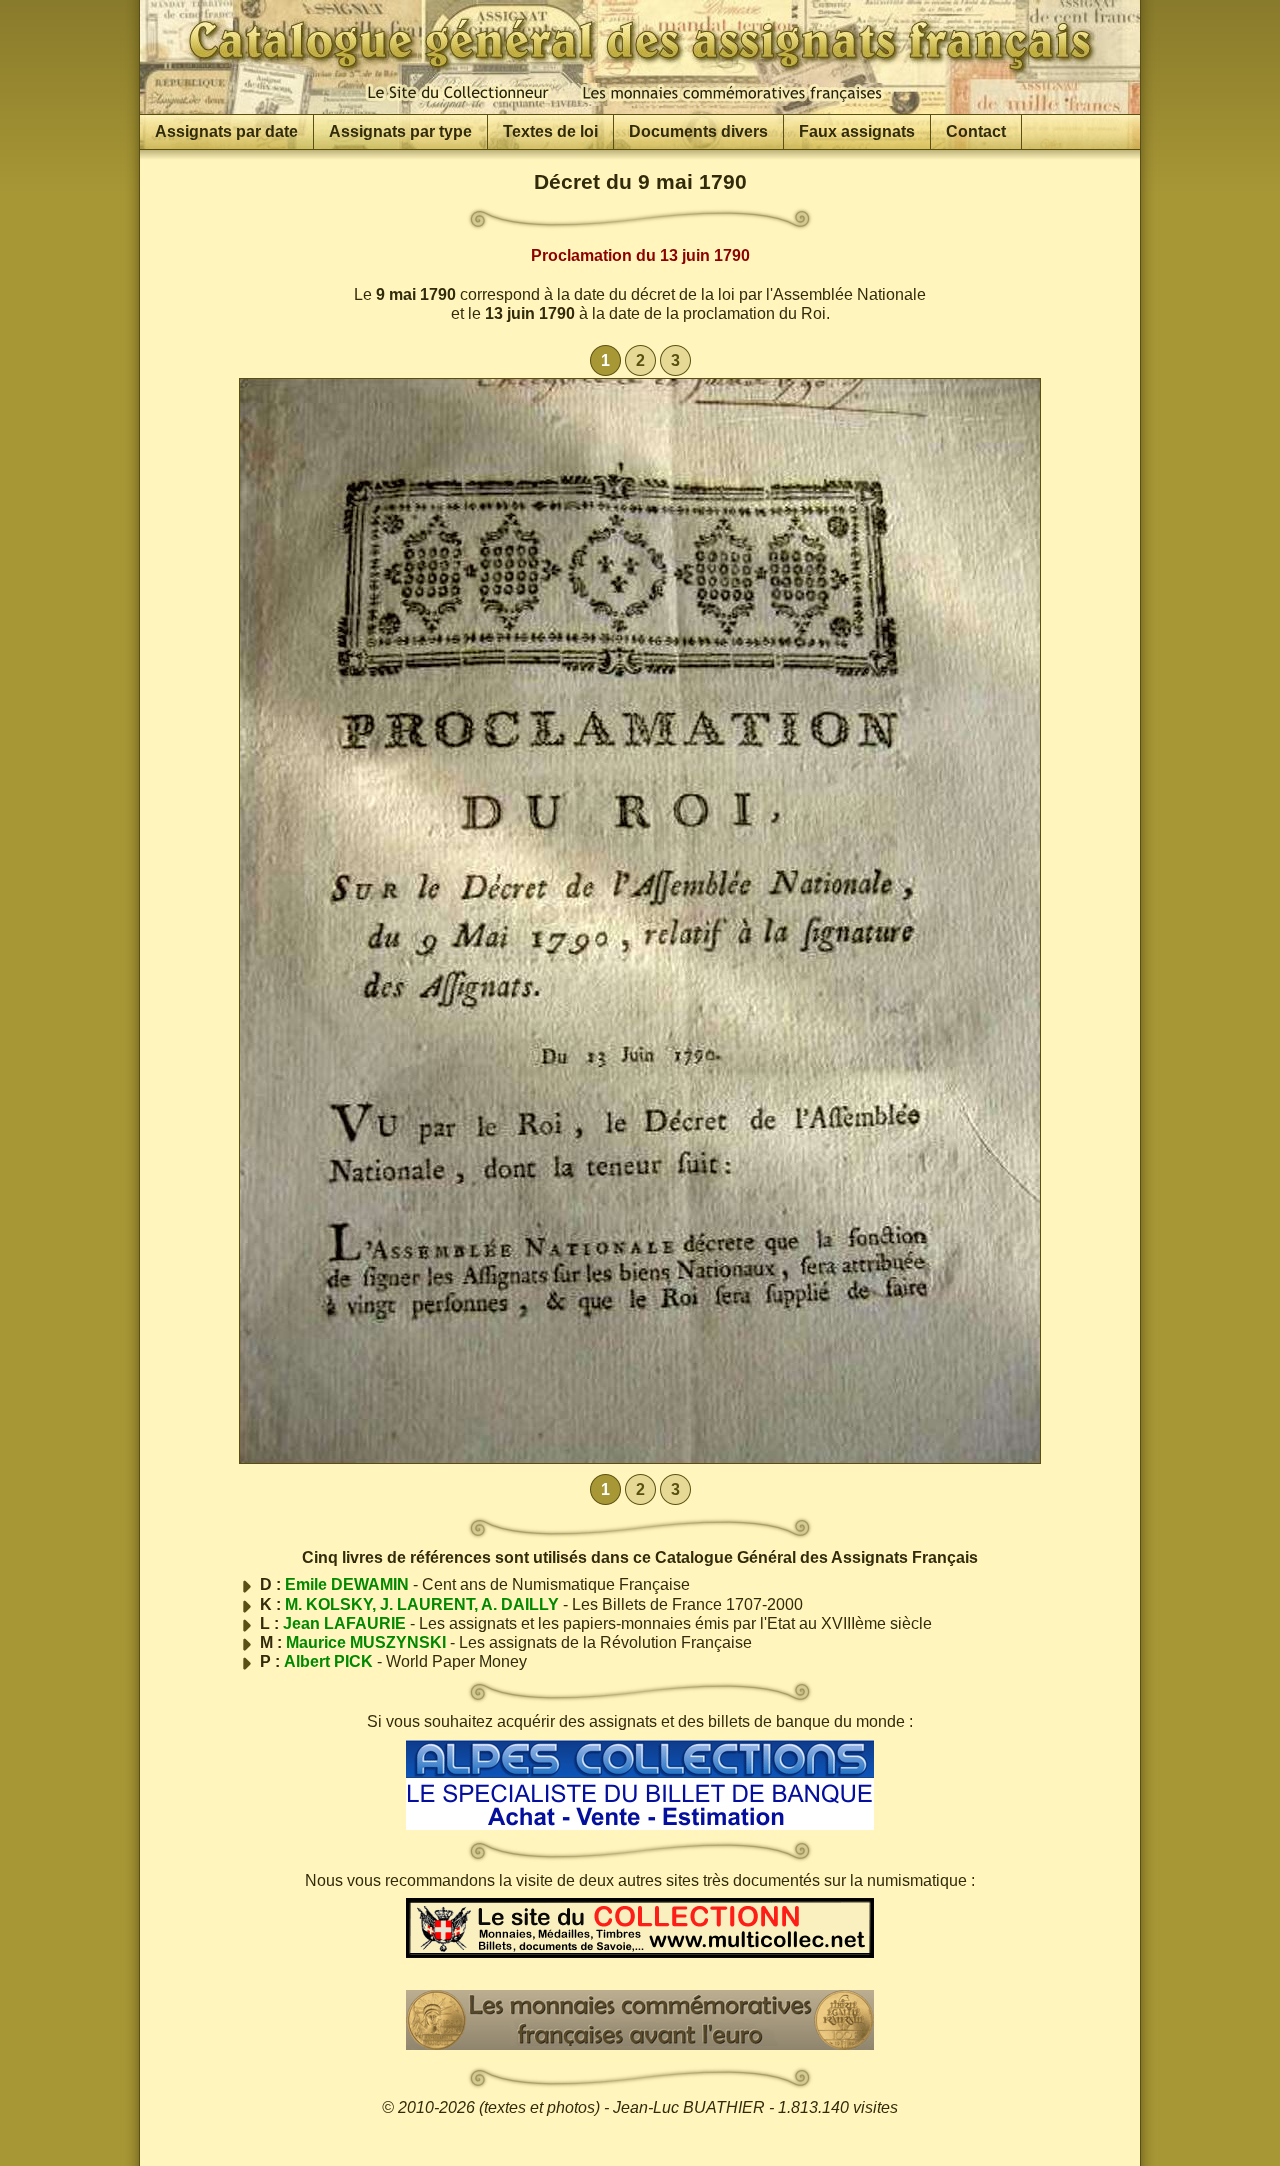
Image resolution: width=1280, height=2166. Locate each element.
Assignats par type (400, 131)
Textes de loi (550, 131)
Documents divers (698, 131)
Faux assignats (857, 131)
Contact (976, 131)
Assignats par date (226, 131)
